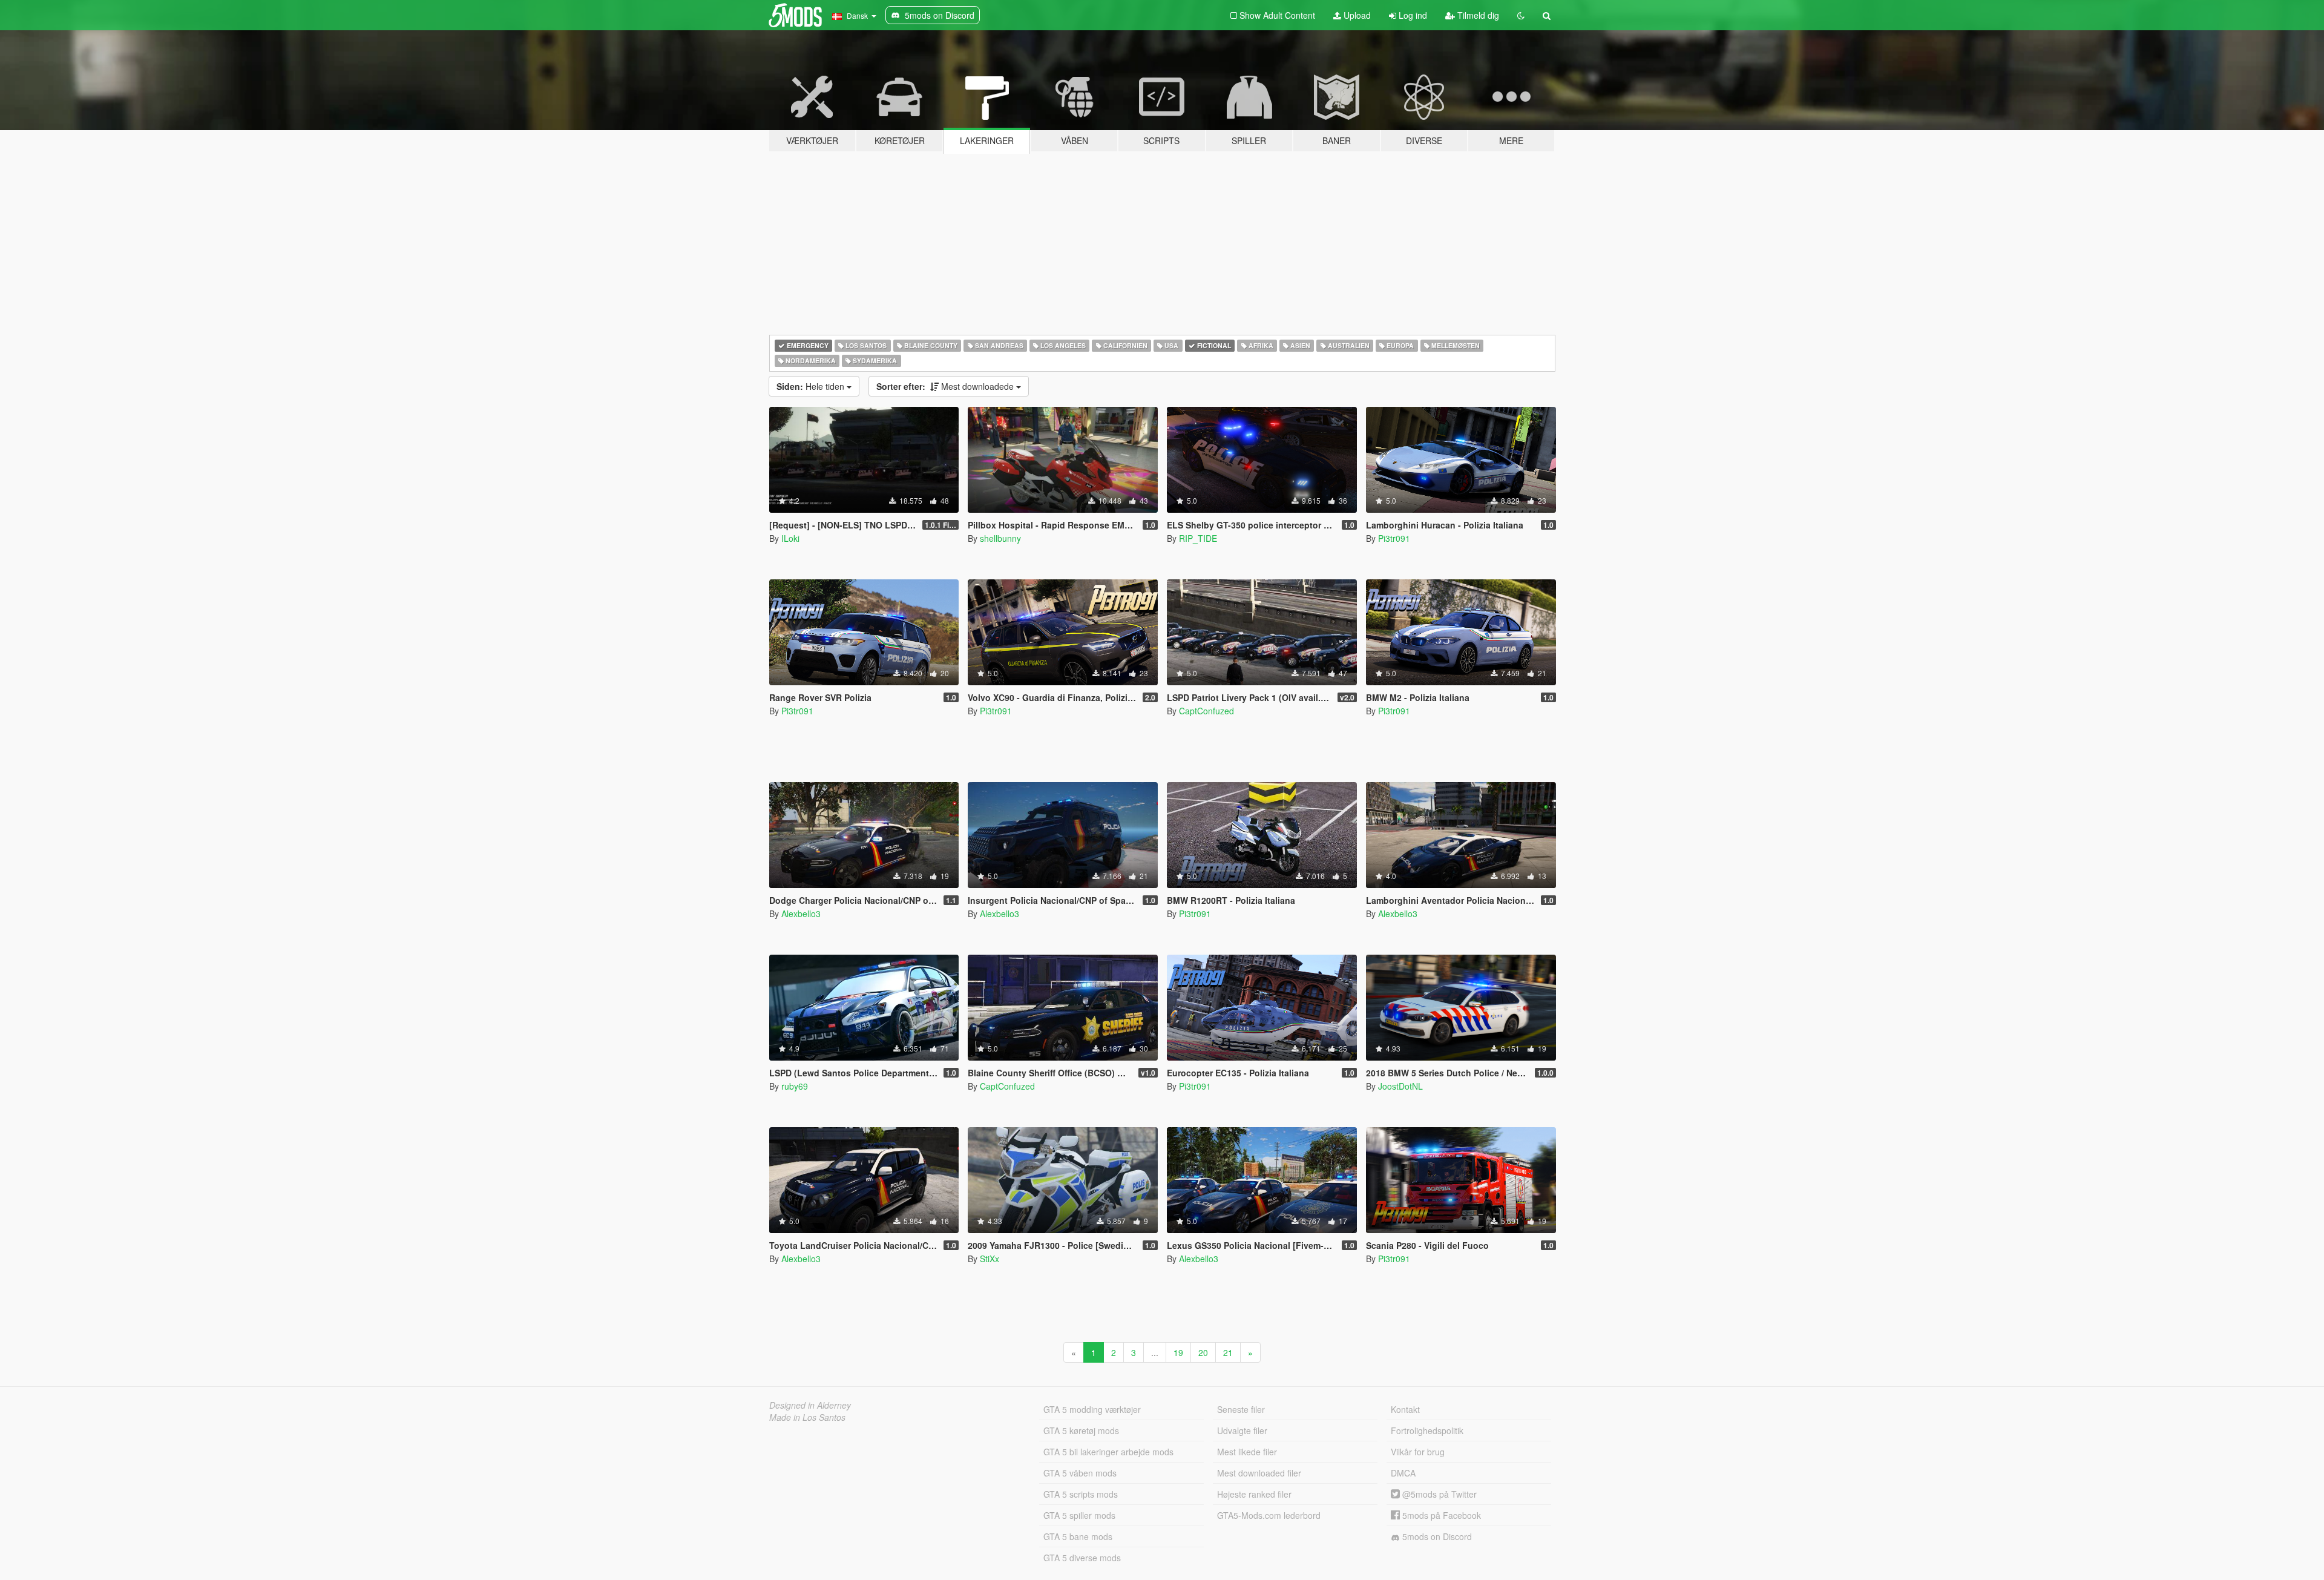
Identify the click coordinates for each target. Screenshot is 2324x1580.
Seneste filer (1241, 1409)
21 (1228, 1352)
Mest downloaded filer (1259, 1473)
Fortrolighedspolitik (1427, 1430)
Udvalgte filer (1242, 1430)
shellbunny (1000, 538)
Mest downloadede (946, 386)
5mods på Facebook (1440, 1515)
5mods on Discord (1436, 1536)
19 (1178, 1352)
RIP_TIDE (1198, 538)
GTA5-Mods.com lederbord (1269, 1515)
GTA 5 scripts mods (1081, 1494)
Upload (1356, 15)
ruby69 (795, 1086)
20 (1203, 1352)
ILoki (790, 538)
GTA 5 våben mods (1080, 1473)
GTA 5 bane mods (1078, 1536)
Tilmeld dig (1477, 15)
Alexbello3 (801, 913)
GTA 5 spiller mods (1079, 1515)
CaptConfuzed (1206, 711)
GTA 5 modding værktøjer (1092, 1409)
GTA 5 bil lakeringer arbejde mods (1108, 1452)
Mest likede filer (1247, 1452)
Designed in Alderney (810, 1405)
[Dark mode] (1521, 15)
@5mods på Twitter (1438, 1494)
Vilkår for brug (1418, 1452)
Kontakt (1405, 1409)
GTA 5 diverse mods (1082, 1558)
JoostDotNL (1400, 1086)
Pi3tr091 (1394, 538)
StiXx (990, 1259)
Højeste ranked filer (1254, 1494)
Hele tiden (812, 386)
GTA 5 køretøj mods (1081, 1430)
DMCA (1403, 1473)
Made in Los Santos (807, 1417)
